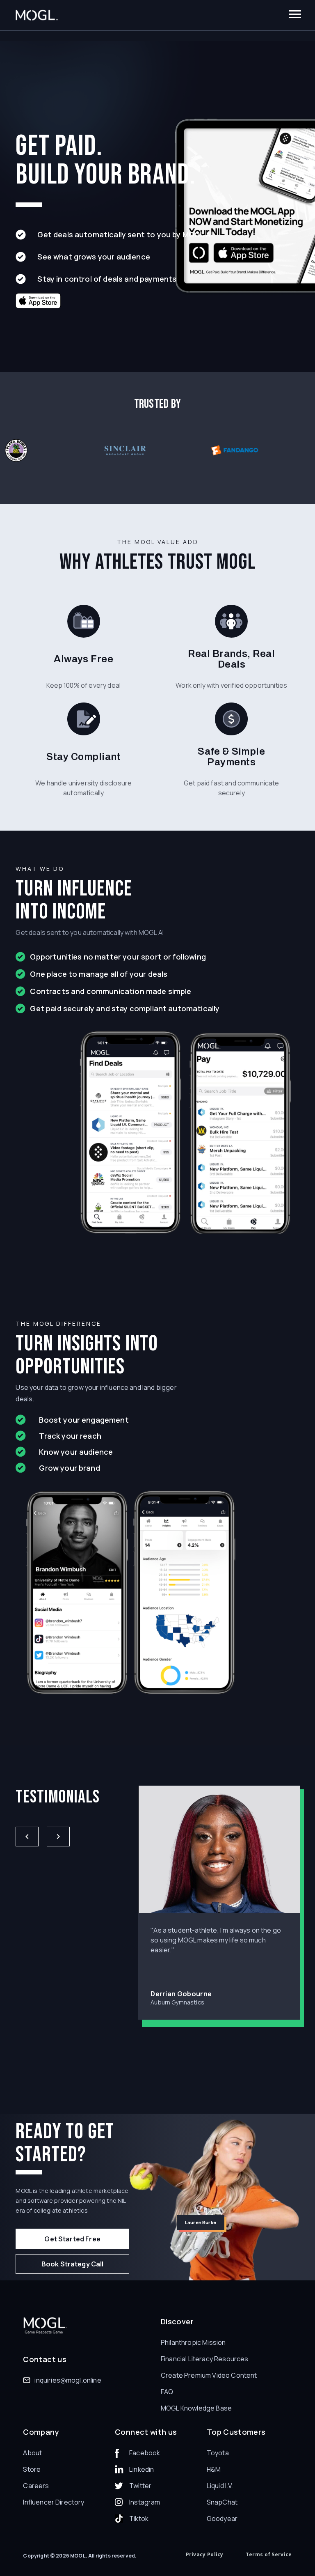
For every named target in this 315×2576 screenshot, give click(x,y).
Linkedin (142, 2469)
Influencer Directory (54, 2502)
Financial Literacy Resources (204, 2359)
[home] (37, 15)
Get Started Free (72, 2239)
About (32, 2453)
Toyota (218, 2453)
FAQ (167, 2392)
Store (32, 2469)
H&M (214, 2469)
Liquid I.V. (220, 2486)
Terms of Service (269, 2554)
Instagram (145, 2502)
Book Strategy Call (73, 2264)
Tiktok (139, 2519)
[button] (295, 15)
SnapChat (222, 2502)
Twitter (140, 2486)
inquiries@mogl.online (68, 2380)
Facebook (145, 2453)
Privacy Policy (205, 2554)
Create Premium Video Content (209, 2375)
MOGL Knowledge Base (196, 2408)
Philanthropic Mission (193, 2342)
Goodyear (222, 2519)
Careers (36, 2486)
